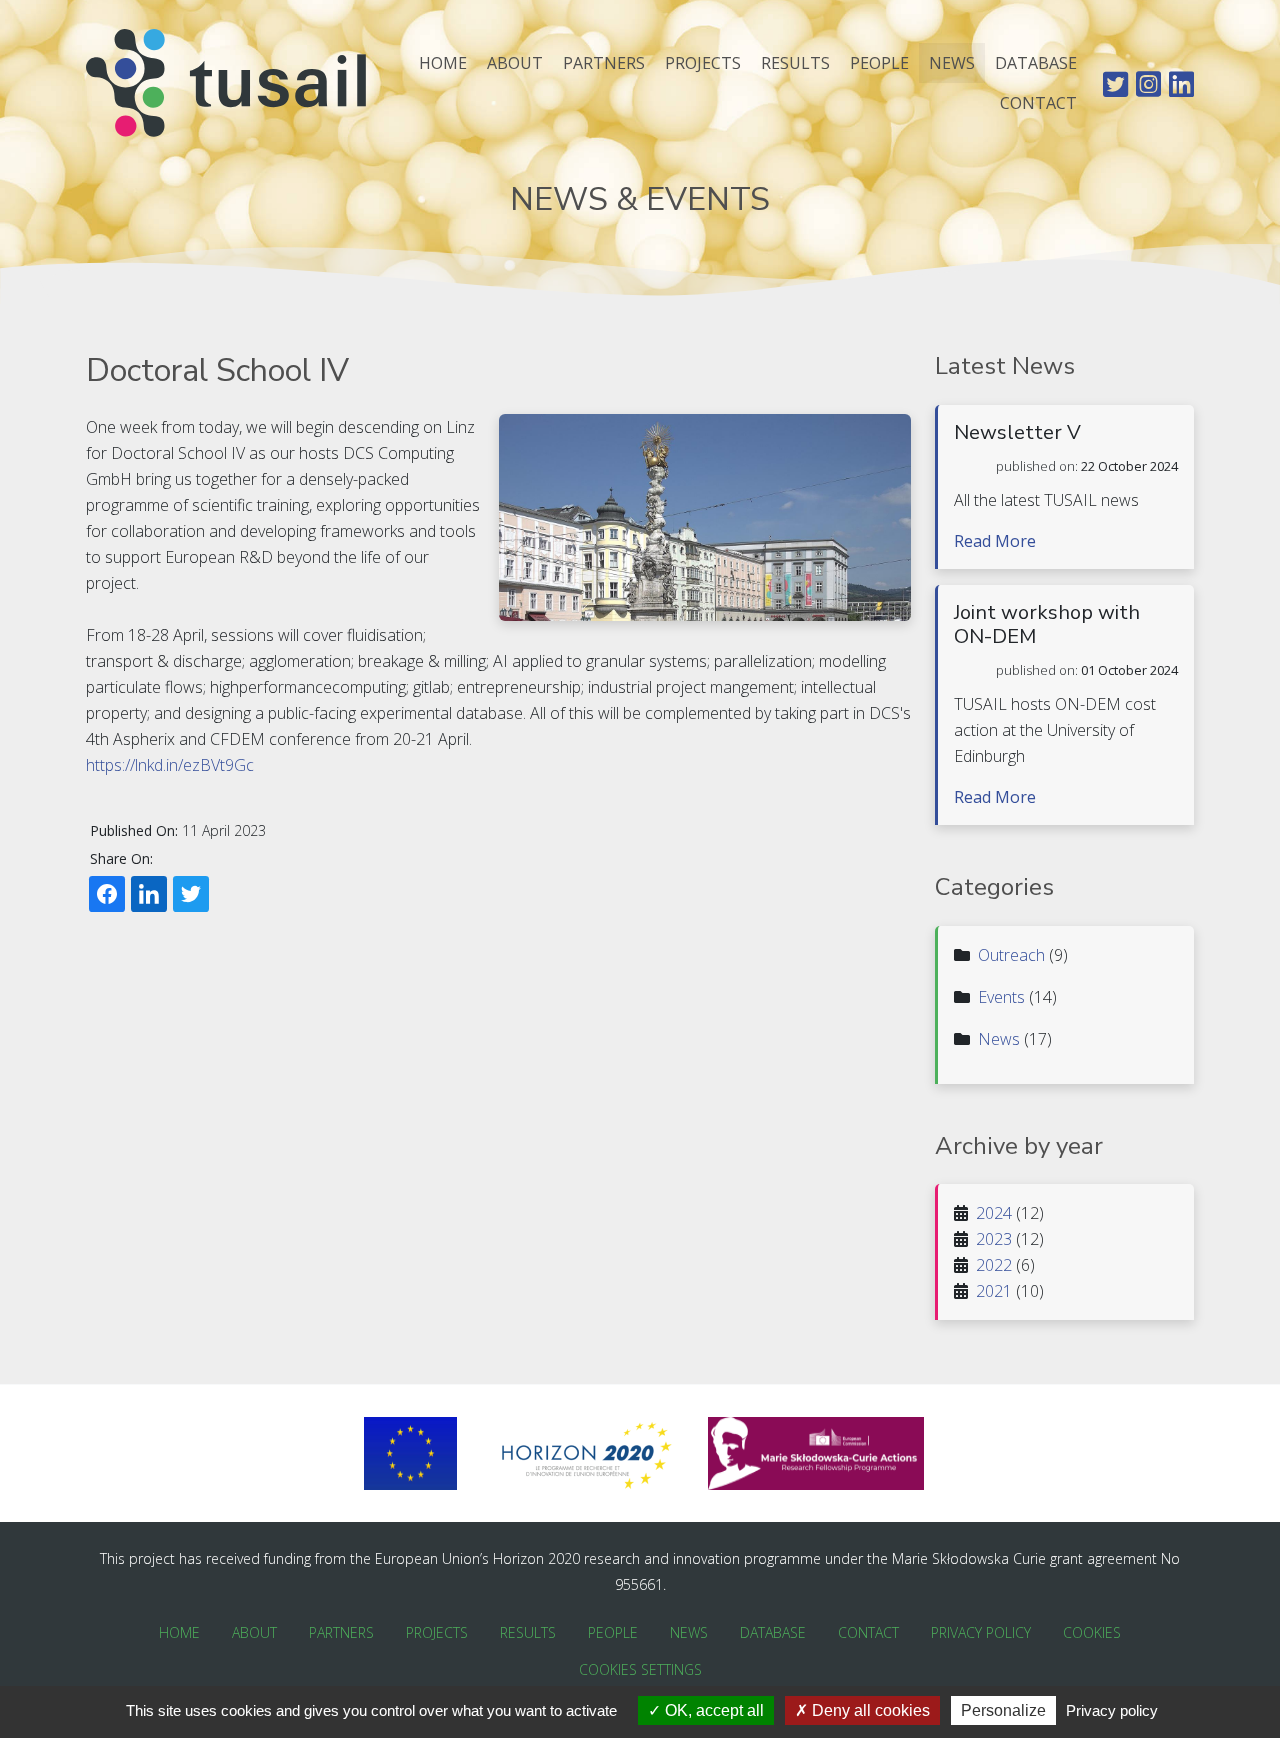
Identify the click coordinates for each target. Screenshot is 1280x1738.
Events (1001, 997)
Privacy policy (1112, 1710)
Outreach (1011, 955)
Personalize (1003, 1710)
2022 (994, 1265)
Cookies (1092, 1632)
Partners (604, 63)
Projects (703, 63)
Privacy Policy (981, 1632)
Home (443, 63)
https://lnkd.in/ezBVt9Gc (170, 765)
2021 (994, 1291)
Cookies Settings (640, 1669)
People (879, 63)
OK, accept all (712, 1710)
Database (1036, 63)
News (952, 63)
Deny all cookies (869, 1710)
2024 (994, 1213)
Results (795, 63)
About (515, 63)
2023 (994, 1239)
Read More (995, 541)
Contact (1038, 103)
